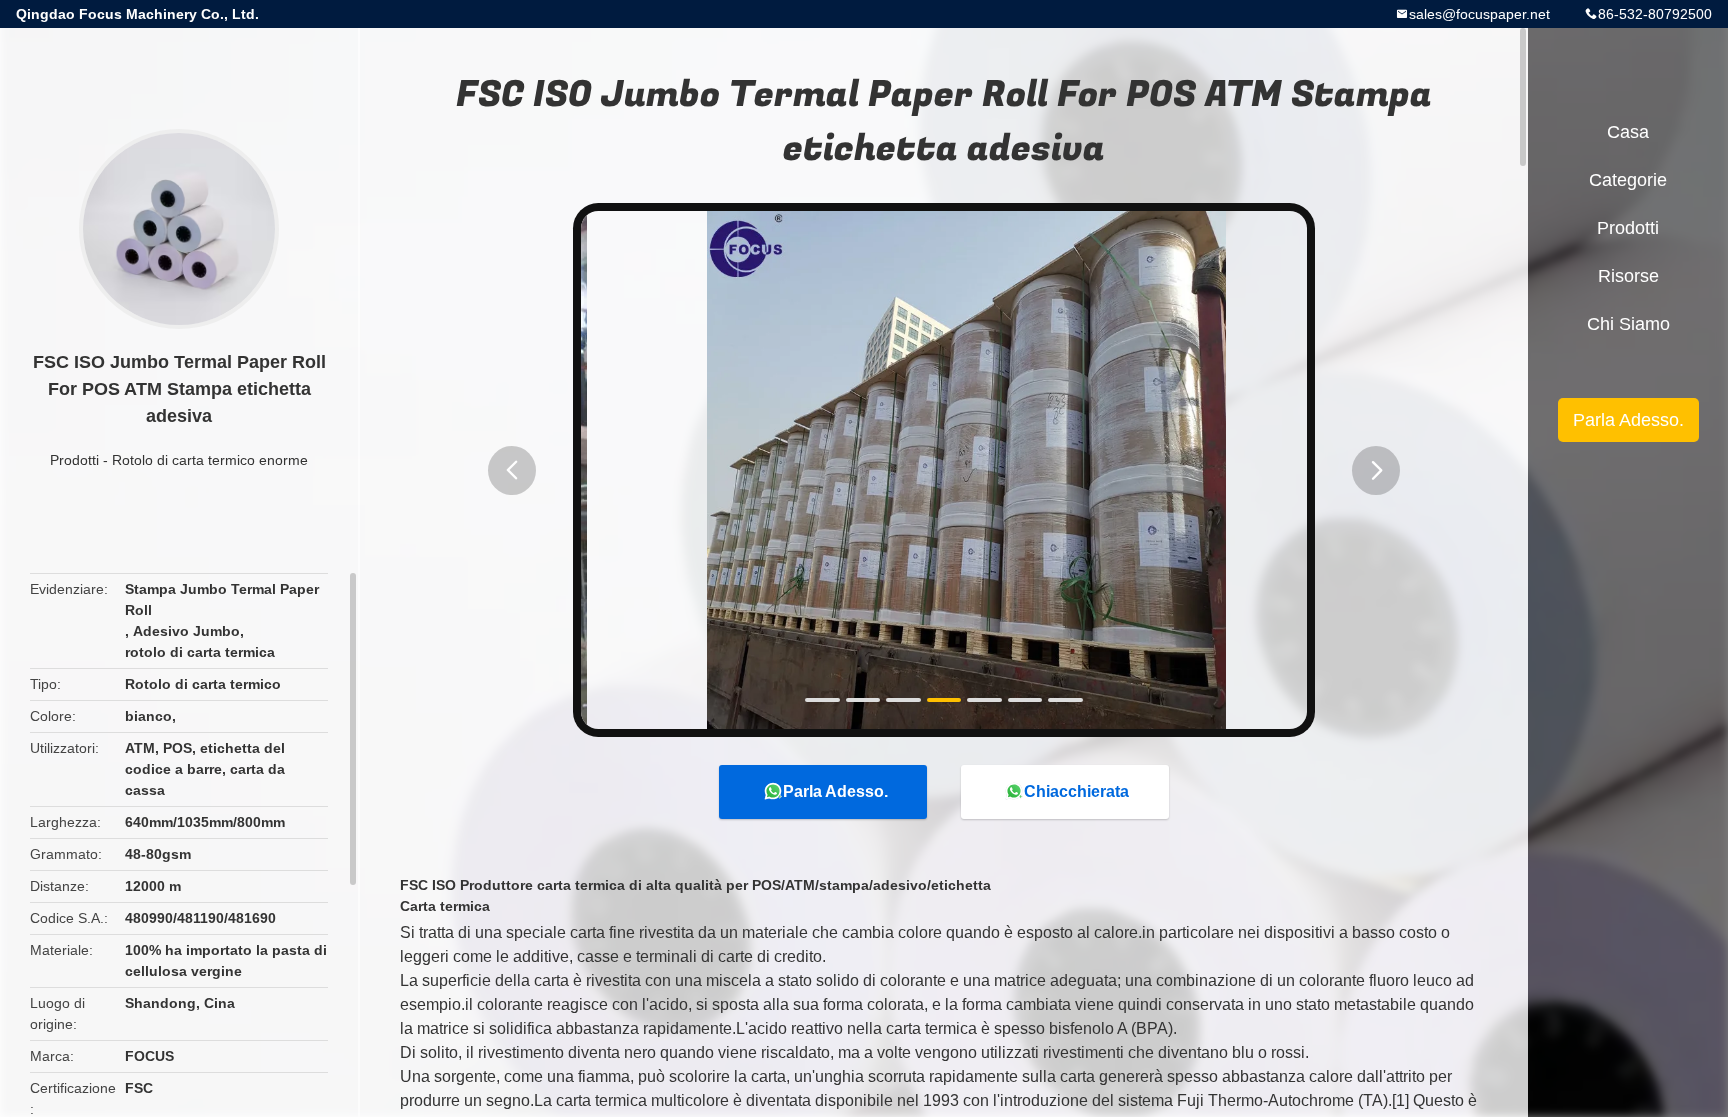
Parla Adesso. (835, 791)
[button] (512, 470)
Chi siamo (1628, 324)
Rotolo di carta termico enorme (210, 460)
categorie (1628, 180)
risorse (1628, 276)
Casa (1628, 132)
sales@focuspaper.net (1479, 14)
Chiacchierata (1076, 791)
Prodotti (74, 460)
